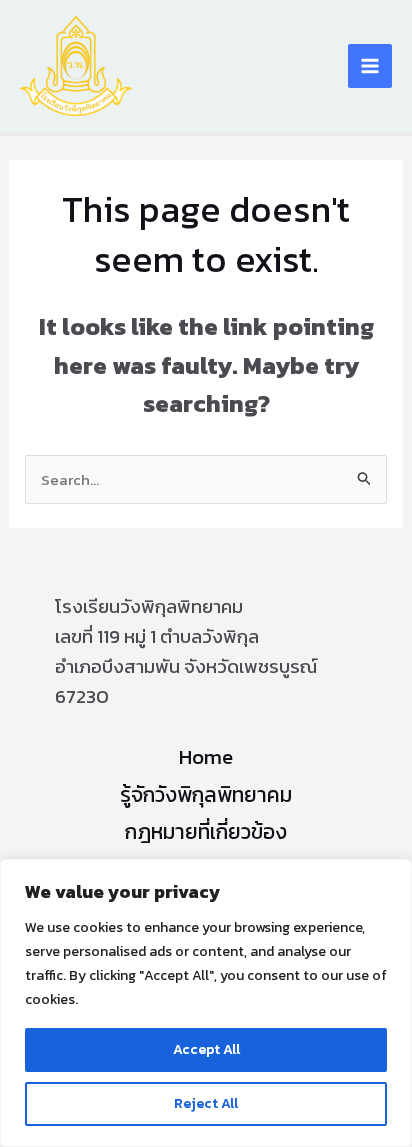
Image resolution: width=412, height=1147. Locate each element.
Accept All (206, 1049)
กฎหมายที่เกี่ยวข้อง (206, 831)
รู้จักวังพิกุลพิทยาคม (206, 794)
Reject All (206, 1103)
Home (206, 756)
